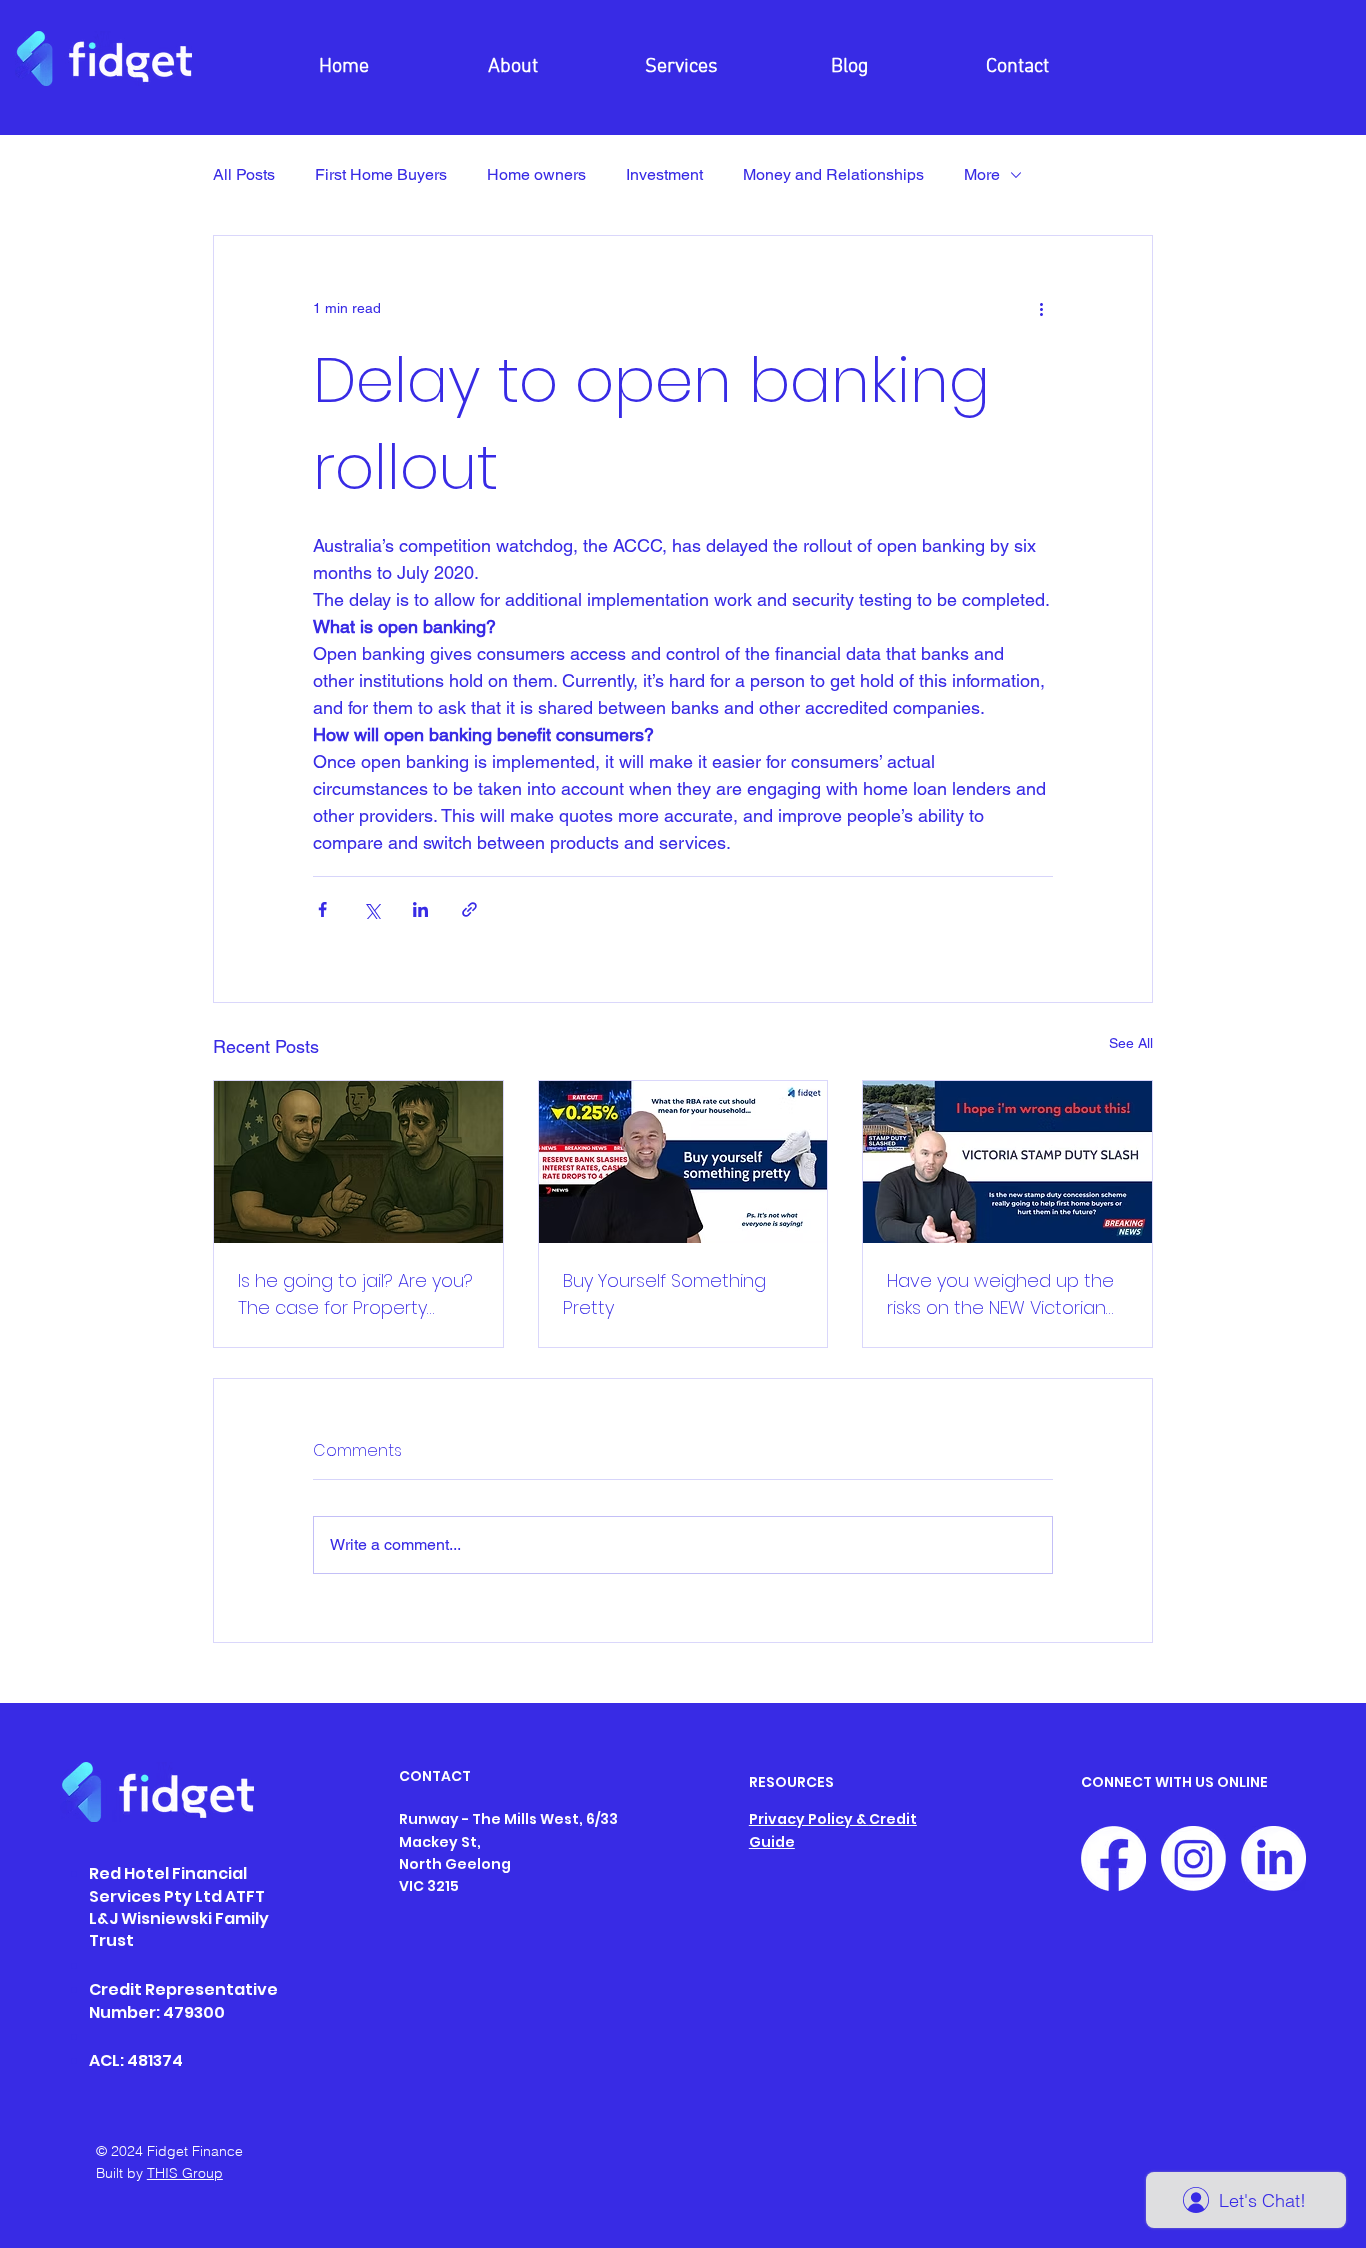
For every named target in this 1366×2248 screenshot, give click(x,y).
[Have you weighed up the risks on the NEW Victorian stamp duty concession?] (1007, 1162)
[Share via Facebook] (322, 909)
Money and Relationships (833, 174)
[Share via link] (469, 909)
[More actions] (1041, 308)
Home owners (536, 174)
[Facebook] (1113, 1858)
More (982, 174)
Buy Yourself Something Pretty (664, 1294)
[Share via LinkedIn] (420, 909)
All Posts (244, 174)
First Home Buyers (381, 174)
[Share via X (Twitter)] (371, 909)
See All (1131, 1043)
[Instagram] (1193, 1858)
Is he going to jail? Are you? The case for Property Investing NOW (355, 1294)
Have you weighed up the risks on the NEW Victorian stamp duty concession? (1000, 1294)
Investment (664, 174)
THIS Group (185, 2173)
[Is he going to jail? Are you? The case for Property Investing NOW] (358, 1162)
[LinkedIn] (1273, 1858)
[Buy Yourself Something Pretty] (683, 1162)
